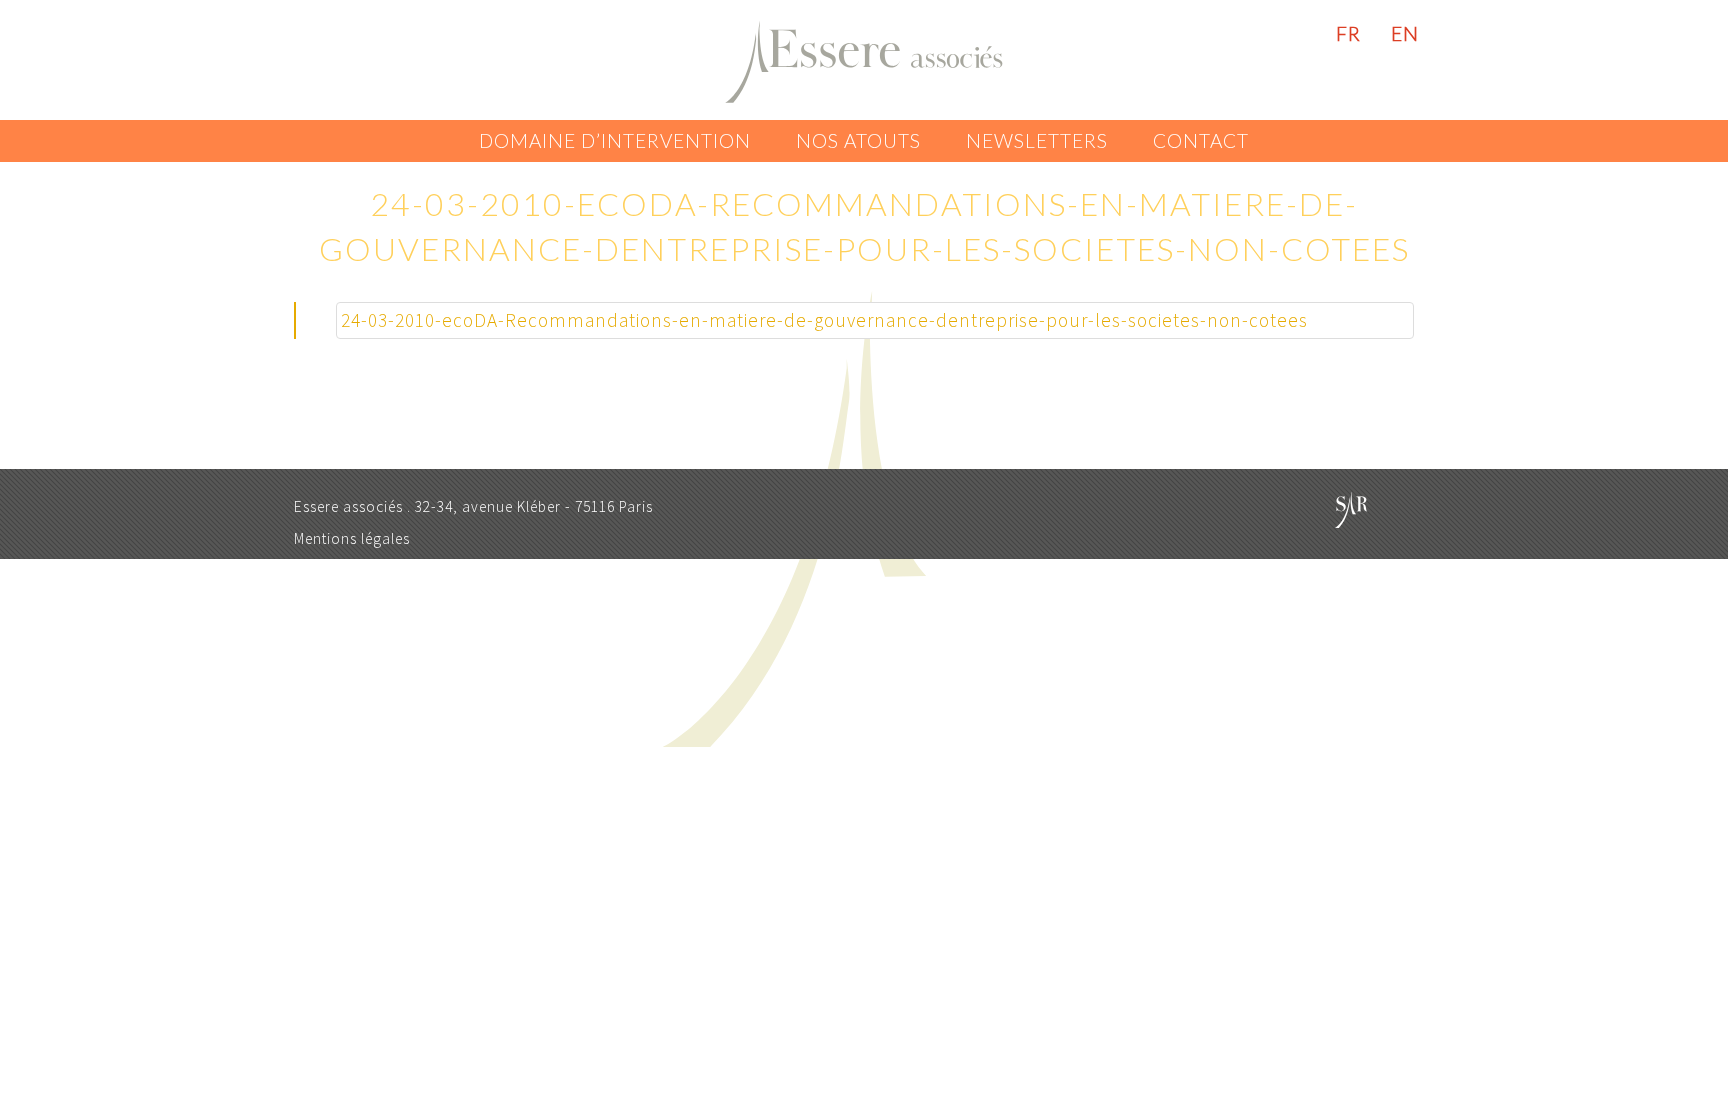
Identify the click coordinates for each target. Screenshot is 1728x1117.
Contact (1201, 140)
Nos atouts (858, 140)
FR (1348, 33)
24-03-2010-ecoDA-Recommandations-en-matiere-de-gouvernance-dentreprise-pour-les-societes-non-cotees (824, 320)
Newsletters (1037, 140)
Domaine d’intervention (615, 140)
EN (1405, 33)
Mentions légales (352, 538)
